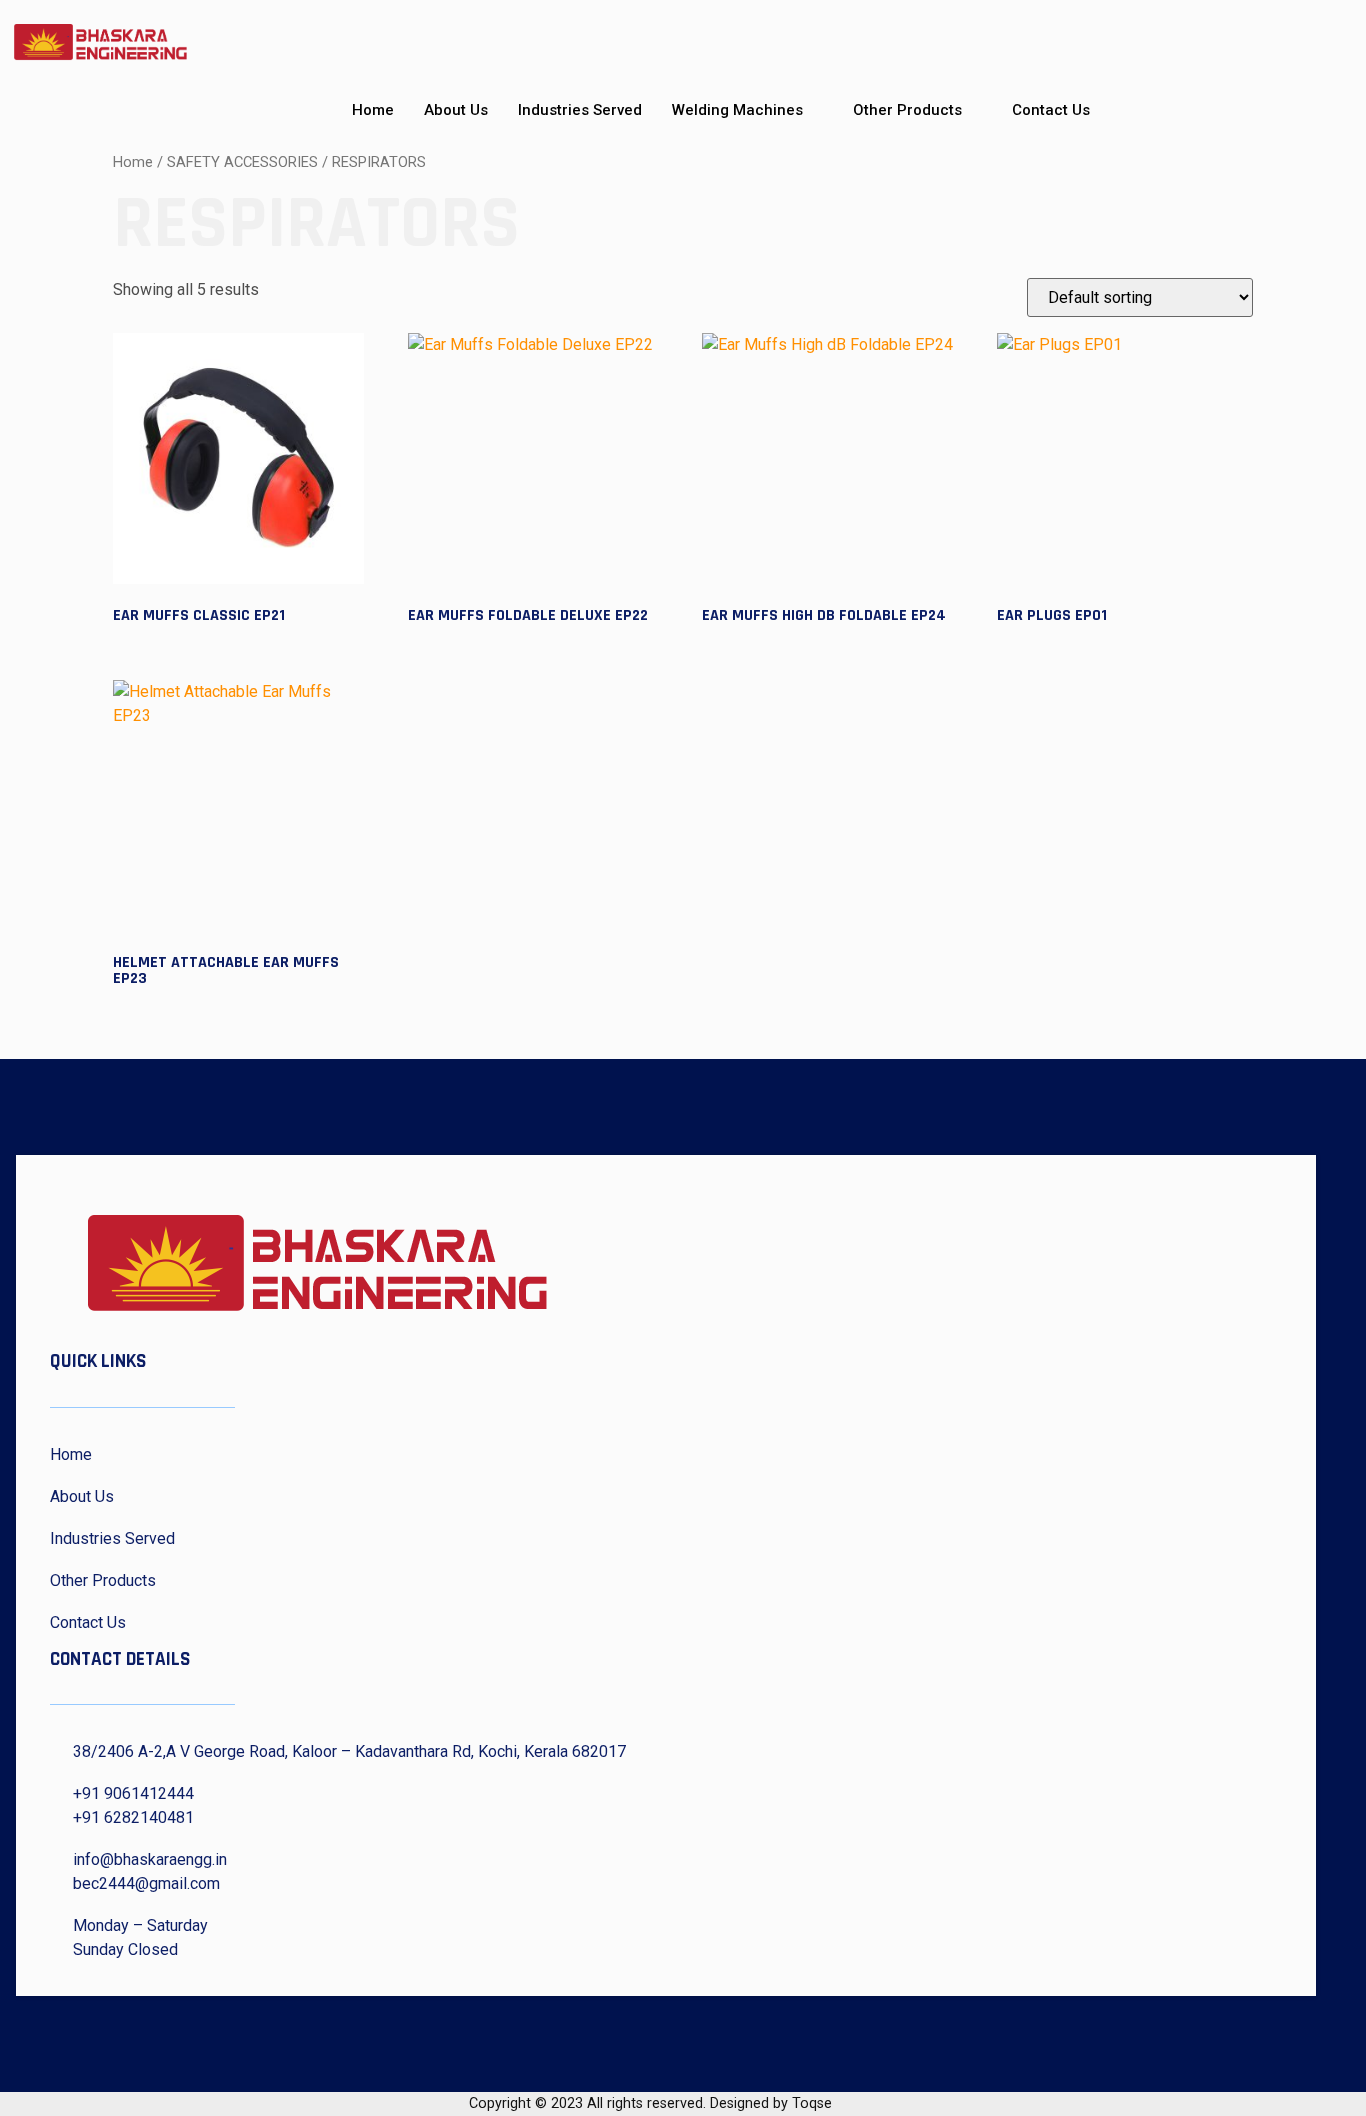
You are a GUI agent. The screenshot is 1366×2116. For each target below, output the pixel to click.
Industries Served (580, 110)
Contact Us (1051, 110)
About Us (456, 110)
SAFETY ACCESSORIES (242, 162)
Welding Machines (737, 110)
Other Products (907, 110)
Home (373, 110)
